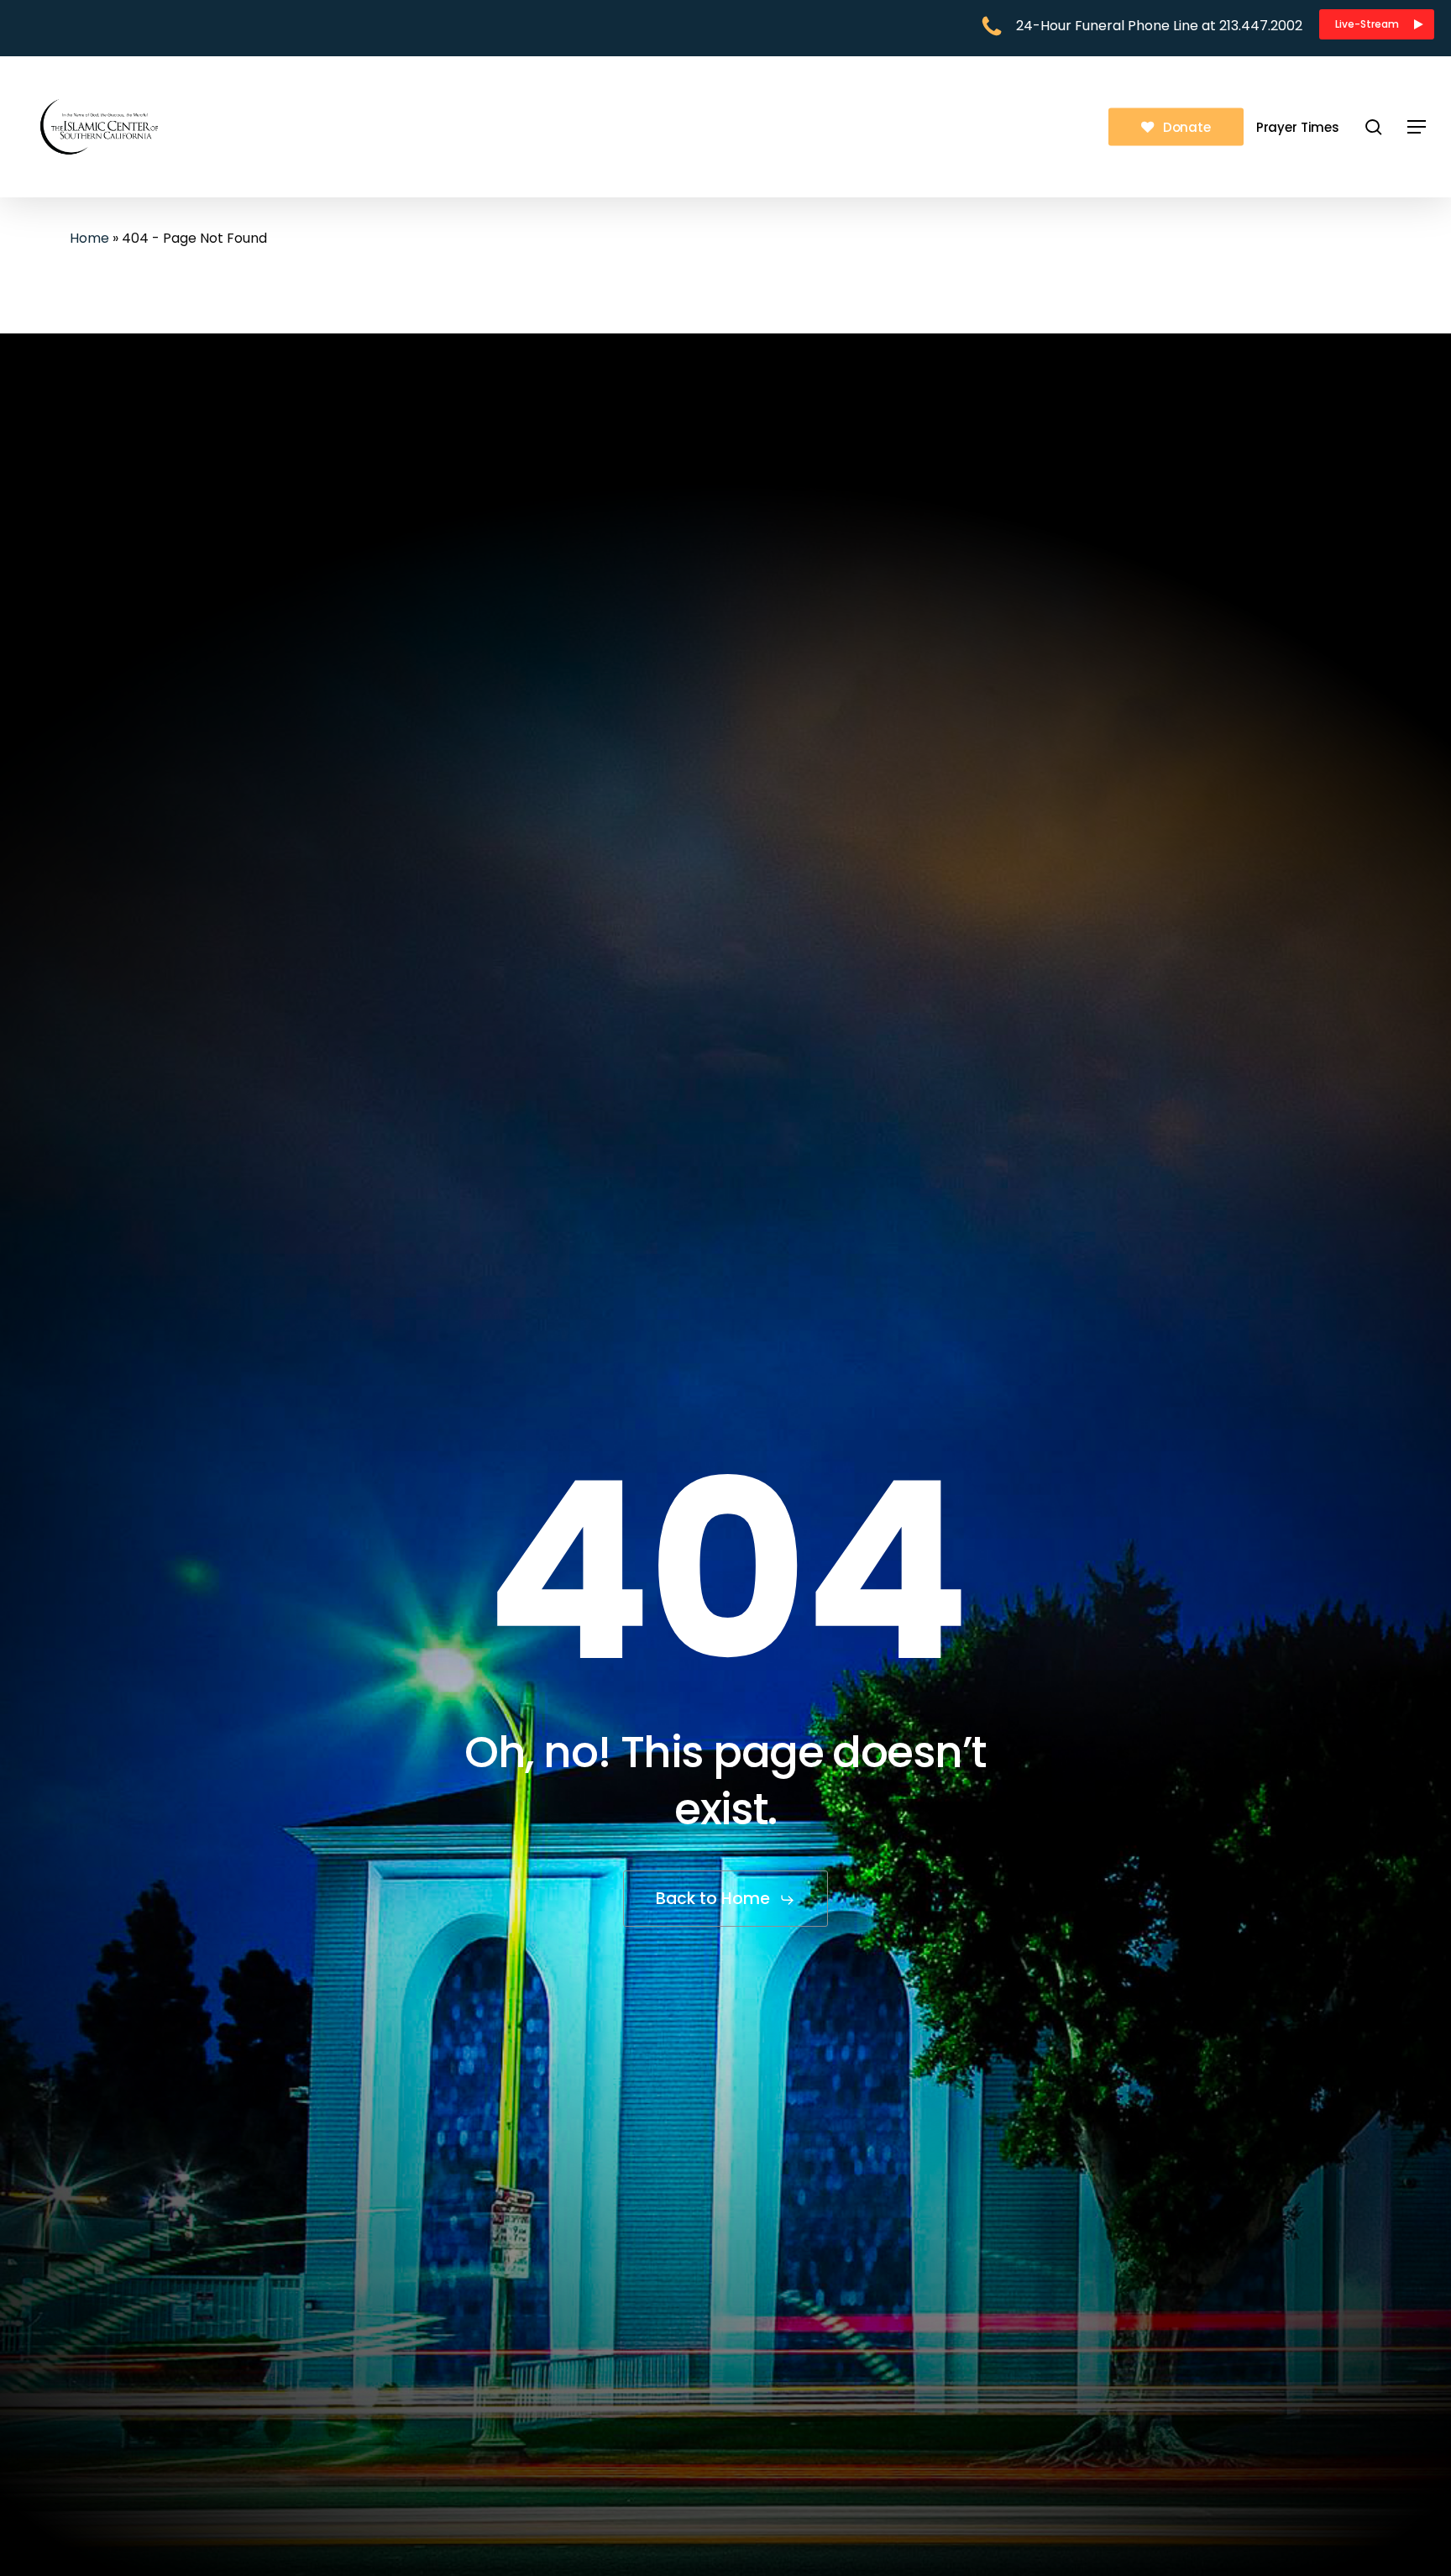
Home (89, 238)
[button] (1377, 24)
